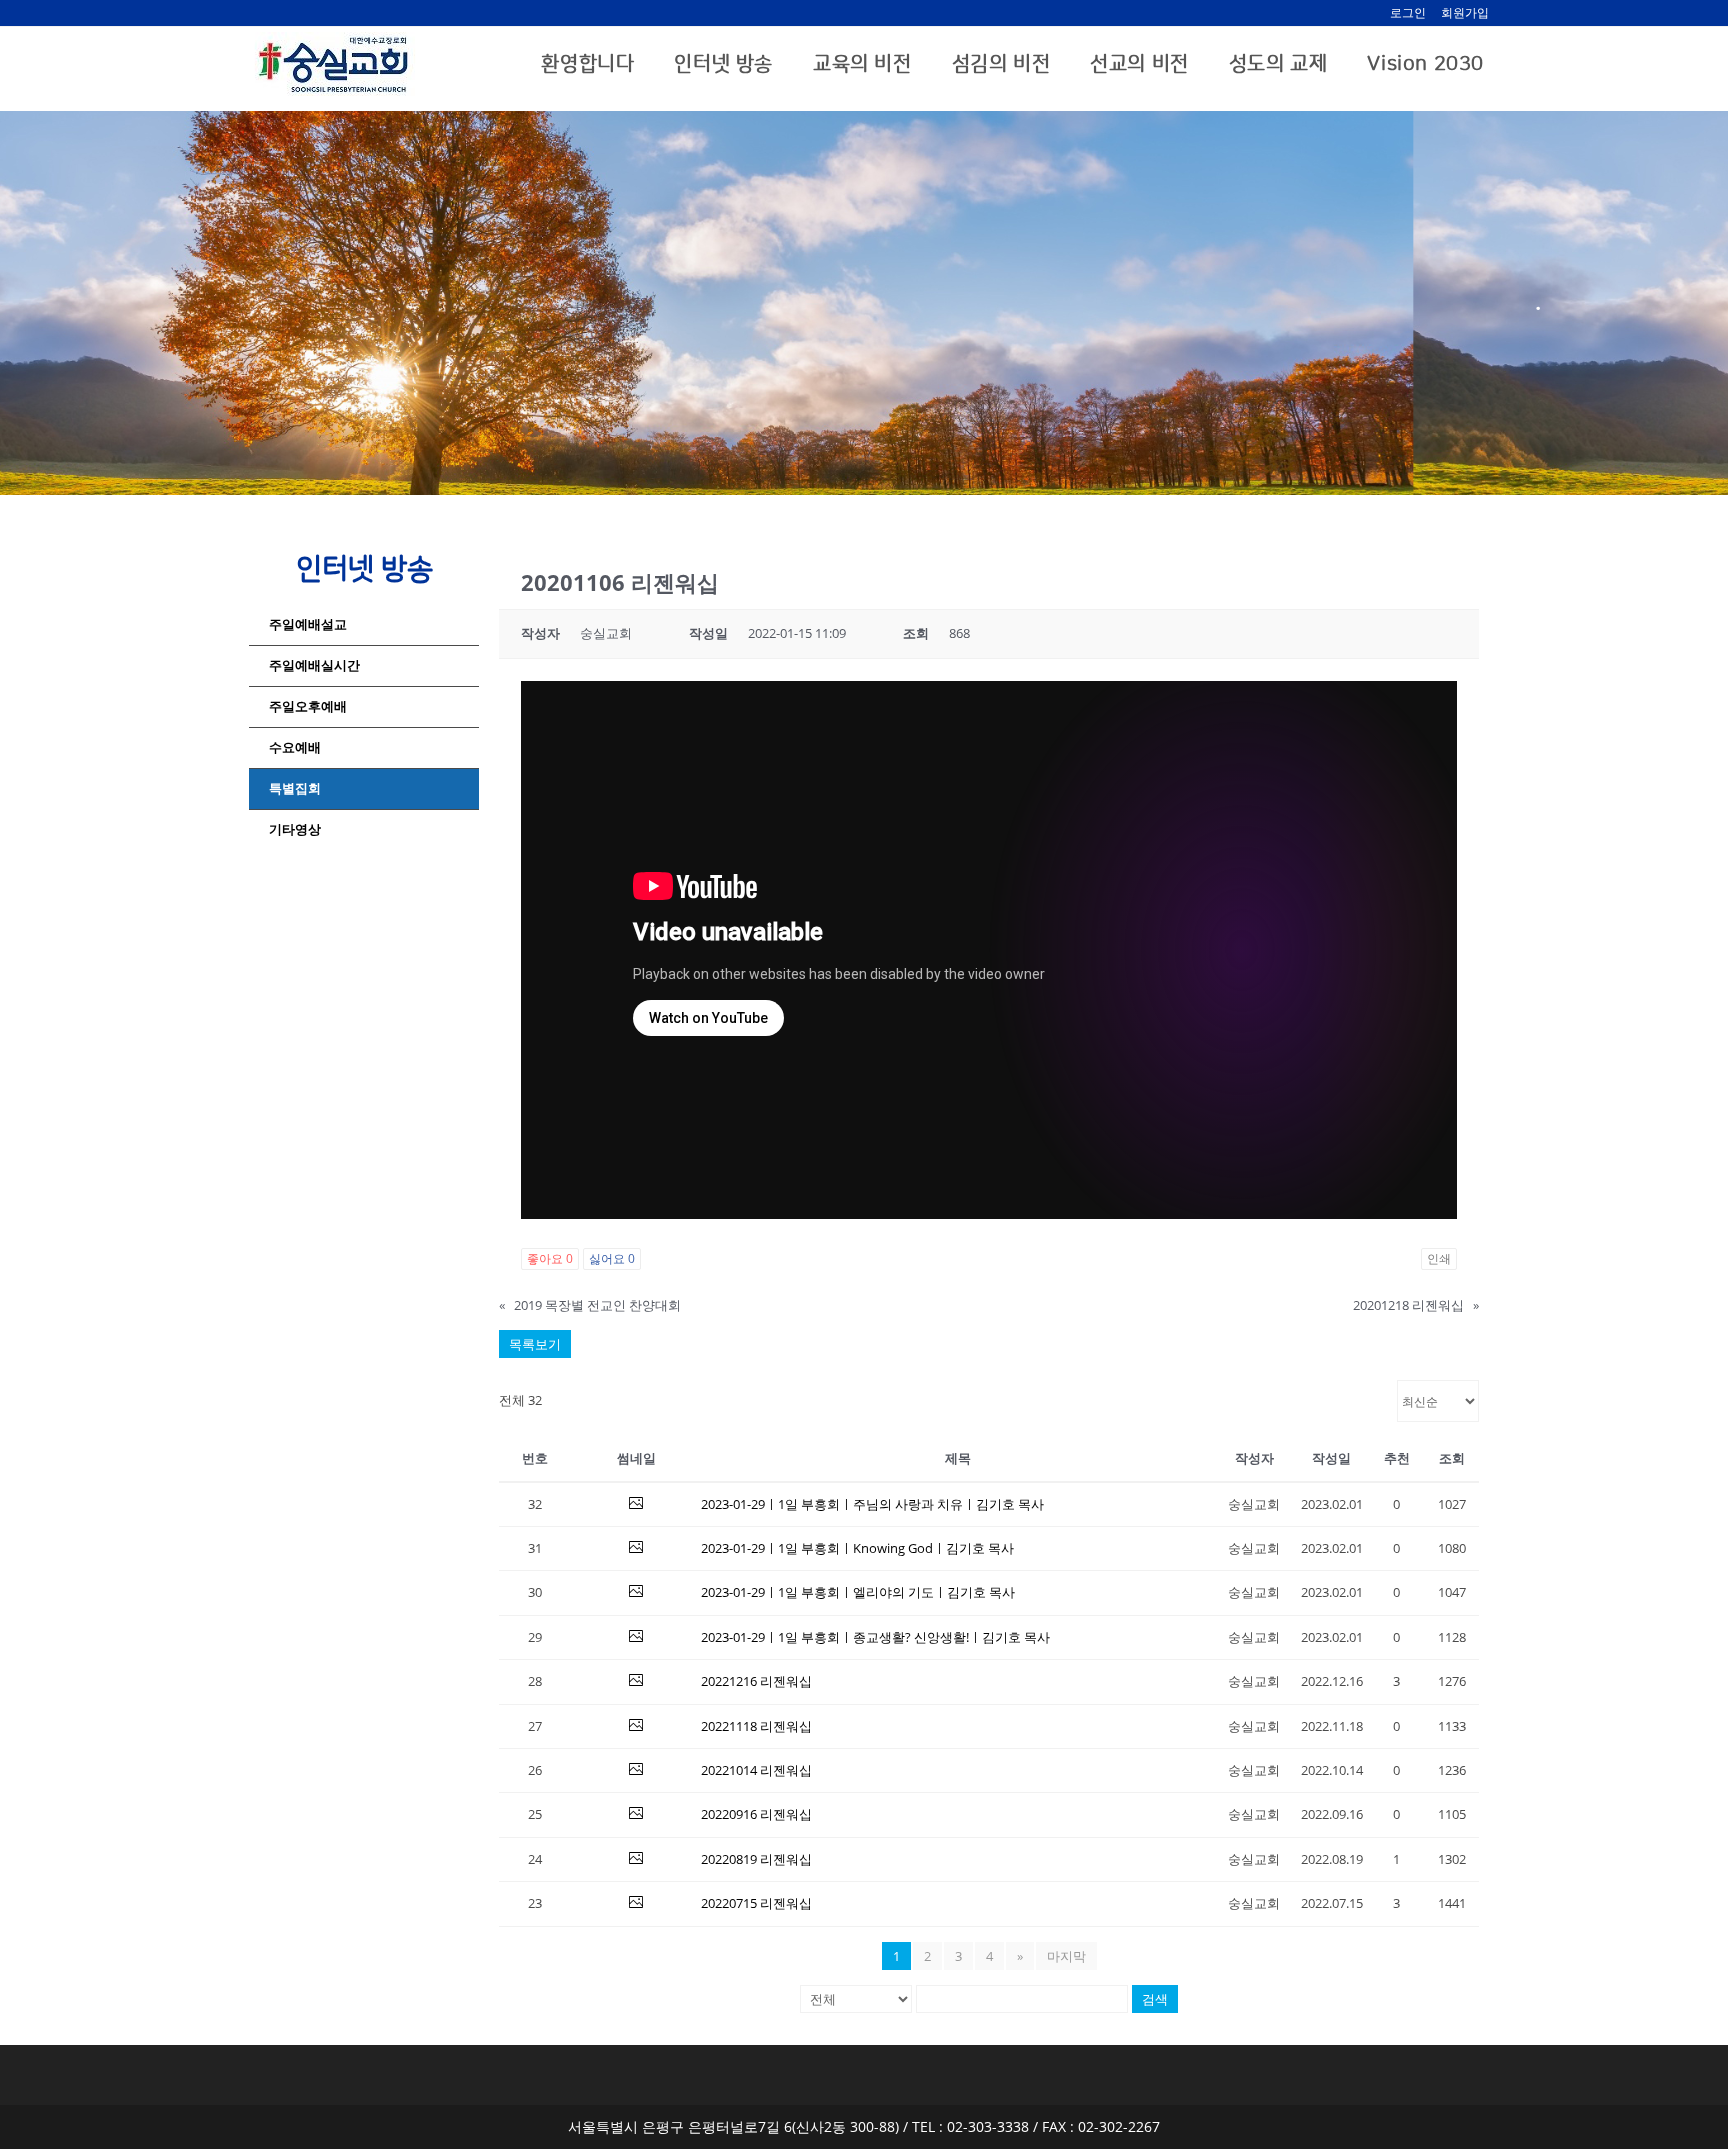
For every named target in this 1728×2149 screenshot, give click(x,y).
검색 (1155, 1999)
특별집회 (295, 788)
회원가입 (1465, 12)
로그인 (1408, 12)
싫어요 (612, 1258)
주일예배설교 (308, 624)
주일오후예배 (308, 706)
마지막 (1066, 1956)
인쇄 (1439, 1258)
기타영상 (295, 829)
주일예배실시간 (314, 665)
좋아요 (550, 1258)
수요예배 (295, 747)
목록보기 (535, 1344)
